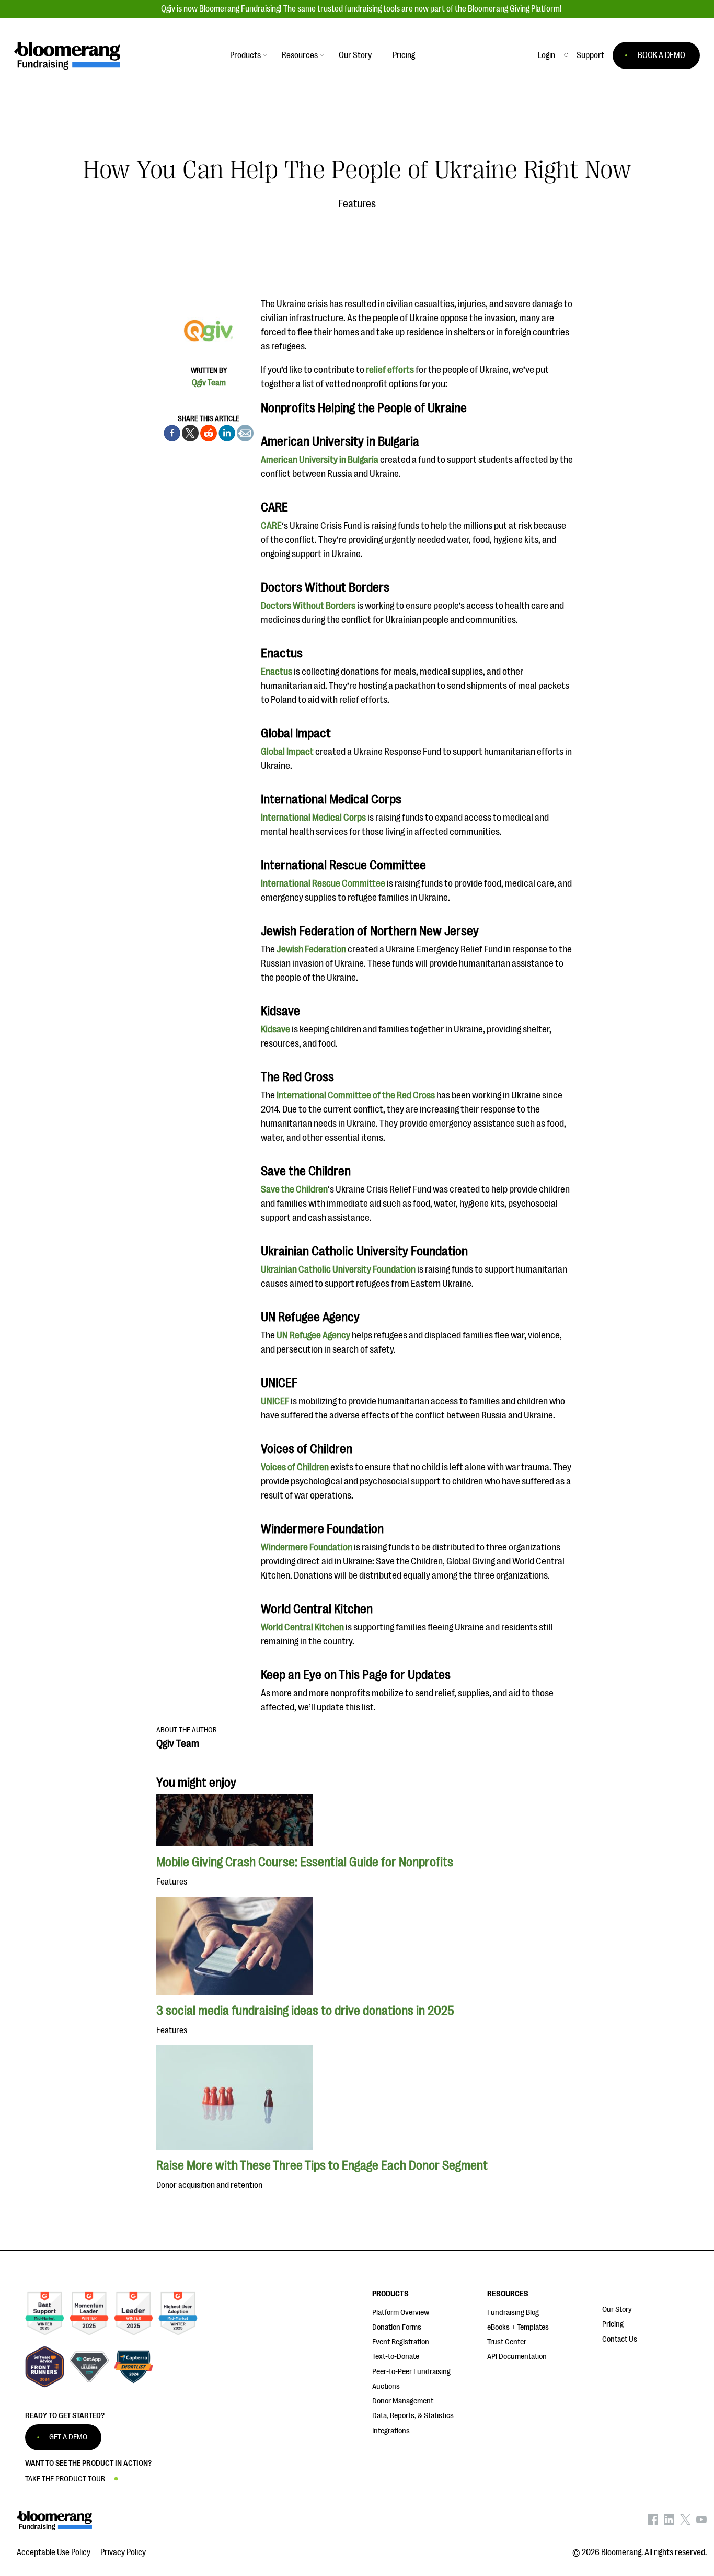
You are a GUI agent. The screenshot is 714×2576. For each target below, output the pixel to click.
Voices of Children (295, 1467)
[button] (590, 55)
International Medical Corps (313, 818)
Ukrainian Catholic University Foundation (338, 1269)
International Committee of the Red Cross (355, 1095)
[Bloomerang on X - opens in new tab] (685, 2522)
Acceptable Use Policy (54, 2552)
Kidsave (276, 1029)
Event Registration (401, 2342)
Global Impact (287, 752)
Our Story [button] (355, 55)
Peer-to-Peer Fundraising (411, 2372)
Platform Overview (401, 2313)
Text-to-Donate (396, 2357)
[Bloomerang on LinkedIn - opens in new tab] (669, 2522)
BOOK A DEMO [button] (661, 55)
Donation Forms (397, 2327)
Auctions (386, 2386)
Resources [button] (300, 55)
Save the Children (294, 1189)
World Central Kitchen (302, 1627)
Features (357, 204)
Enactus (277, 672)
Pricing (613, 2324)
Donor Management (403, 2401)
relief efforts (390, 370)
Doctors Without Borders (308, 606)
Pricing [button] (404, 55)
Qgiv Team (209, 383)
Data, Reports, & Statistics (413, 2416)
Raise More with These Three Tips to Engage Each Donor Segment (322, 2165)
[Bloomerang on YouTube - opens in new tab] (701, 2522)
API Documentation (517, 2357)
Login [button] (546, 55)
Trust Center (507, 2342)
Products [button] (245, 55)
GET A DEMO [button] (68, 2437)
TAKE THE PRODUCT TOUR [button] (65, 2479)
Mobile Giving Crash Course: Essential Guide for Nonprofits (305, 1862)
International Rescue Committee (323, 883)
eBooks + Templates (518, 2327)
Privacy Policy (123, 2552)
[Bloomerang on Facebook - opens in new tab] (653, 2522)
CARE (271, 526)
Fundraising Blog (513, 2313)
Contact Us (620, 2339)
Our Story (617, 2310)
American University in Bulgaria (320, 460)
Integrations (391, 2431)
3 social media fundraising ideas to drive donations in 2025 (305, 2011)
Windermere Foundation (307, 1547)
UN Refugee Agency (313, 1335)
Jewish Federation (311, 949)
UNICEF (276, 1401)
